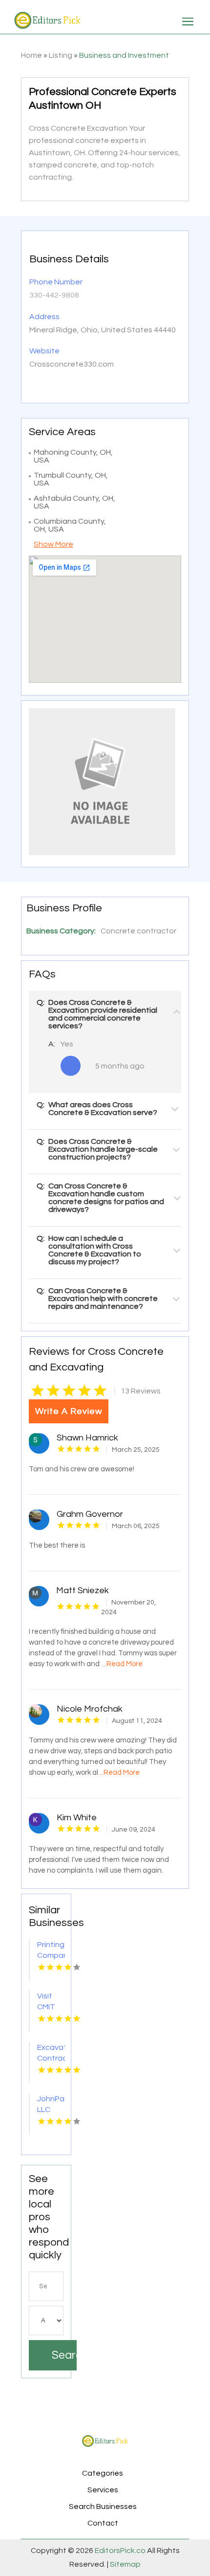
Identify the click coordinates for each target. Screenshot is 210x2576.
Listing (61, 55)
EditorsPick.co (120, 2551)
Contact (103, 2523)
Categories (103, 2473)
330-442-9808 (54, 295)
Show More (53, 544)
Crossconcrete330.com (72, 364)
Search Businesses (103, 2506)
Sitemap (125, 2564)
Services (103, 2490)
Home (31, 55)
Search (64, 2355)
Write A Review (69, 1411)
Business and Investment (124, 55)
